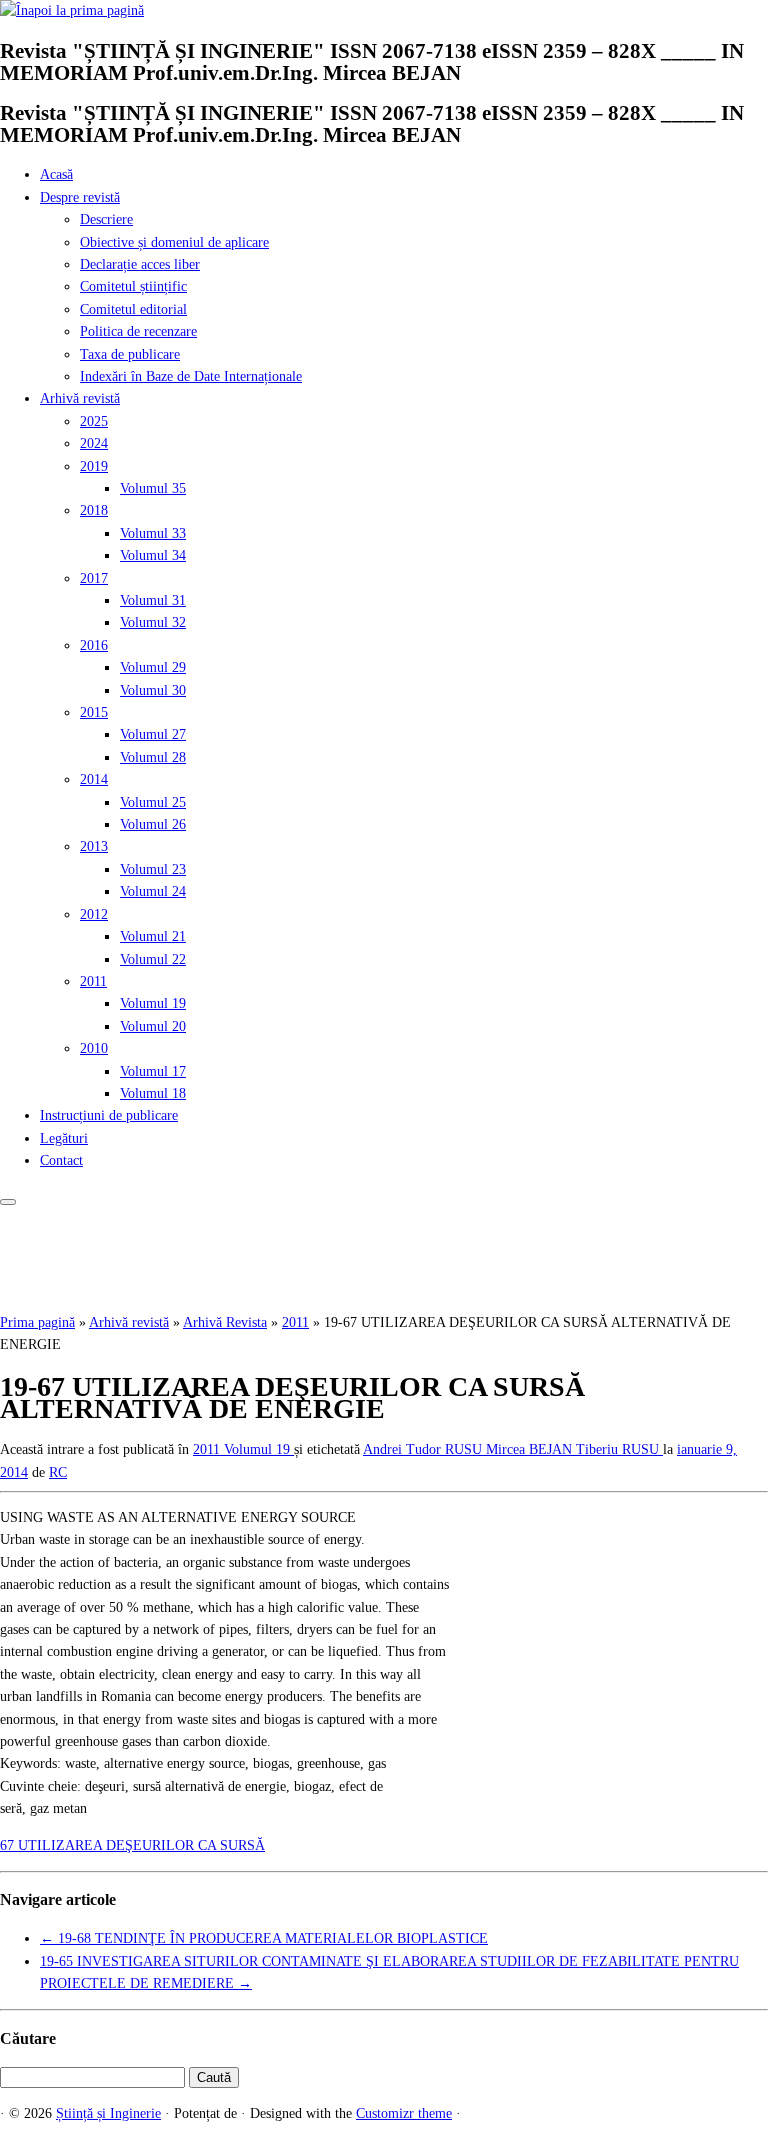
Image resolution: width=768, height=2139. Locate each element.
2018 (94, 510)
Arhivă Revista (225, 1322)
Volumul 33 (153, 533)
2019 (94, 466)
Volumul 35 (153, 488)
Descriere (106, 219)
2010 (94, 1048)
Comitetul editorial (133, 309)
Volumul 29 (153, 667)
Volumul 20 (153, 1026)
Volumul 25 (153, 802)
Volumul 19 (153, 1003)
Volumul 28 (153, 757)
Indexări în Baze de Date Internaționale (191, 376)
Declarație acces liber (140, 264)
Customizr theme (404, 2113)
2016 (94, 645)
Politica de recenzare (138, 331)
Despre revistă (80, 197)
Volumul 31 (153, 600)
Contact (61, 1160)
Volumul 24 (153, 891)
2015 (94, 712)
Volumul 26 (153, 824)
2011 (93, 981)
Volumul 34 (153, 555)
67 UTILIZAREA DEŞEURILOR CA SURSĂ (132, 1845)
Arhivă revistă (80, 398)
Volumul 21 (153, 936)
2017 (94, 578)
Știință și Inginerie (108, 2113)
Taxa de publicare (130, 354)
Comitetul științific (133, 286)
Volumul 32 (153, 622)
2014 (94, 779)
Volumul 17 (153, 1071)
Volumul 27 (153, 734)
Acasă (56, 174)
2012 (94, 914)
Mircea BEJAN (531, 1449)
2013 (94, 846)
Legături (64, 1138)
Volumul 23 (153, 869)
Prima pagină (37, 1322)
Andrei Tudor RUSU (424, 1449)
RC (58, 1472)
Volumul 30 (153, 690)
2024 (94, 443)
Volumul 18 (153, 1093)
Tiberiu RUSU (619, 1449)
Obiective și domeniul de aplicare (174, 242)
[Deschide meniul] (8, 1202)
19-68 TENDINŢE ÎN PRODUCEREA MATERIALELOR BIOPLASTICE (264, 1938)
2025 (94, 421)
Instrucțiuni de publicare (109, 1115)
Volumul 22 (153, 959)
